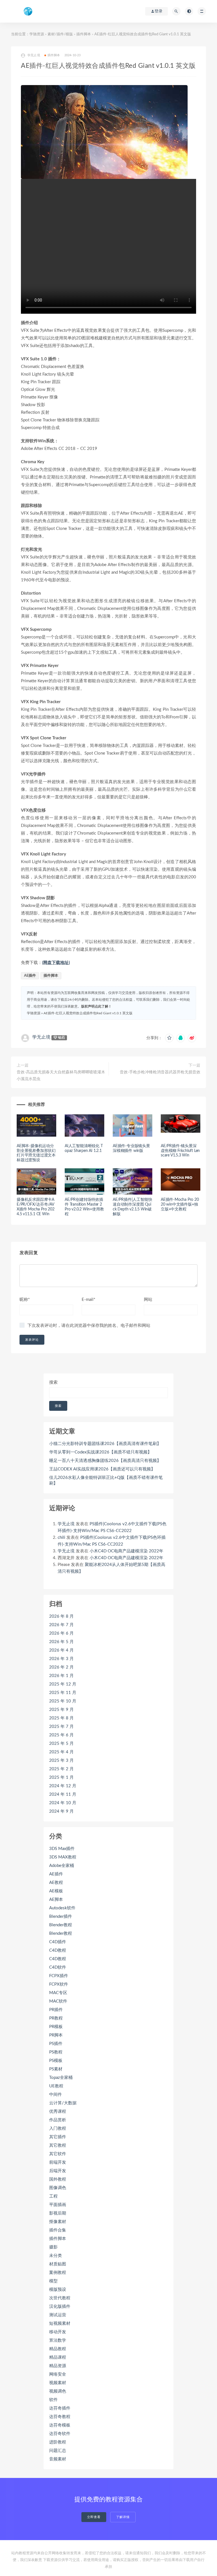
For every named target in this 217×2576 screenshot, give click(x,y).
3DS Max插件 (62, 1849)
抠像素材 (58, 2222)
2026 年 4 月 (61, 1650)
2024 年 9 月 (61, 1811)
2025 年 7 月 (61, 1727)
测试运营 (58, 2315)
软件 (53, 2400)
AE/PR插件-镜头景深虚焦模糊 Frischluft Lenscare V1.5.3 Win (180, 1151)
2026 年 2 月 (61, 1667)
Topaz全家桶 (61, 2078)
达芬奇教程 (60, 2417)
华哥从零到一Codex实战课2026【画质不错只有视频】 (100, 1452)
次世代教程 (60, 2298)
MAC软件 (58, 2001)
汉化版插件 (60, 2307)
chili (61, 1538)
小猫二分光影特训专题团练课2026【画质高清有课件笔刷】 (105, 1444)
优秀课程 (58, 2112)
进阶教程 (58, 2442)
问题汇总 (58, 2451)
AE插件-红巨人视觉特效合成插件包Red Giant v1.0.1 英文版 (88, 1013)
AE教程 (56, 1883)
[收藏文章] (169, 1038)
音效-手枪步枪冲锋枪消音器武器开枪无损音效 (160, 1072)
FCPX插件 (59, 1976)
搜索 (53, 1382)
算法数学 (58, 2340)
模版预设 (58, 2290)
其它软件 (58, 2154)
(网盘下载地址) (56, 963)
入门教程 (58, 2128)
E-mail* (88, 1300)
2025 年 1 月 (61, 1777)
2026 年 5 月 (61, 1642)
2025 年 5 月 (61, 1744)
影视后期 (58, 2213)
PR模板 (56, 2027)
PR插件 (56, 2010)
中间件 (56, 2095)
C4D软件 (58, 1967)
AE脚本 (56, 1900)
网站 (148, 1300)
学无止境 (41, 1037)
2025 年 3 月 (61, 1761)
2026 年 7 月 (61, 1625)
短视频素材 (60, 2323)
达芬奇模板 (60, 2425)
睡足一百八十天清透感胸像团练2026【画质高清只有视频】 (105, 1461)
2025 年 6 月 (61, 1735)
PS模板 (56, 2061)
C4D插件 (58, 1942)
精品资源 (58, 2366)
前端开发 (58, 2162)
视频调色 (58, 2391)
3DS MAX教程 (63, 1857)
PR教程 (56, 2018)
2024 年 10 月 (63, 1803)
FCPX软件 (59, 1984)
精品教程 (58, 2349)
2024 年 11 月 (63, 1794)
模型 (53, 2281)
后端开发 (58, 2171)
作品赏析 (58, 2120)
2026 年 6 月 (61, 1633)
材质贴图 (58, 2264)
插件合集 (58, 2230)
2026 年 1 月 (61, 1676)
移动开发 (58, 2332)
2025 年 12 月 (63, 1684)
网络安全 (58, 2374)
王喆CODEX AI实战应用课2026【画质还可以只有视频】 (102, 1469)
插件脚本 (84, 34)
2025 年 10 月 (63, 1701)
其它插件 (58, 2137)
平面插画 (58, 2205)
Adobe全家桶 (62, 1866)
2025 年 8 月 (61, 1718)
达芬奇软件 (60, 2434)
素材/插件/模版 (60, 34)
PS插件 (56, 2044)
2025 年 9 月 (61, 1710)
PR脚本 (56, 2035)
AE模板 (56, 1891)
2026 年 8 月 (61, 1616)
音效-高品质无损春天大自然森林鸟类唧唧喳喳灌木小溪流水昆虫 (61, 1076)
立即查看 (94, 2517)
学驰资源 (37, 34)
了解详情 (123, 2517)
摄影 (53, 2247)
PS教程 (56, 2052)
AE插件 (30, 976)
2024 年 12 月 (63, 1786)
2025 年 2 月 (61, 1769)
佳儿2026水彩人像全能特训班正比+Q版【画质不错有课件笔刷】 (106, 1480)
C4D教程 (58, 1950)
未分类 (56, 2256)
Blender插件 (61, 1917)
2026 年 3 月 (61, 1659)
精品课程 (58, 2357)
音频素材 (58, 2459)
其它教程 (58, 2145)
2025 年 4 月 (61, 1752)
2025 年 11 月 (63, 1693)
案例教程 (58, 2273)
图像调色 (58, 2188)
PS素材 (56, 2069)
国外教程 (58, 2179)
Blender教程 (61, 1925)
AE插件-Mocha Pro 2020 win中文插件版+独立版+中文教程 (180, 1204)
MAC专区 (58, 1993)
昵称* (25, 1300)
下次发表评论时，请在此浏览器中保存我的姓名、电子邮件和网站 (89, 1326)
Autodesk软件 (62, 1908)
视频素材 (58, 2383)
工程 (53, 2196)
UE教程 (56, 2086)
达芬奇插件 (60, 2408)
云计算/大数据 (63, 2103)
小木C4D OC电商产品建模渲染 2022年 (126, 1551)
